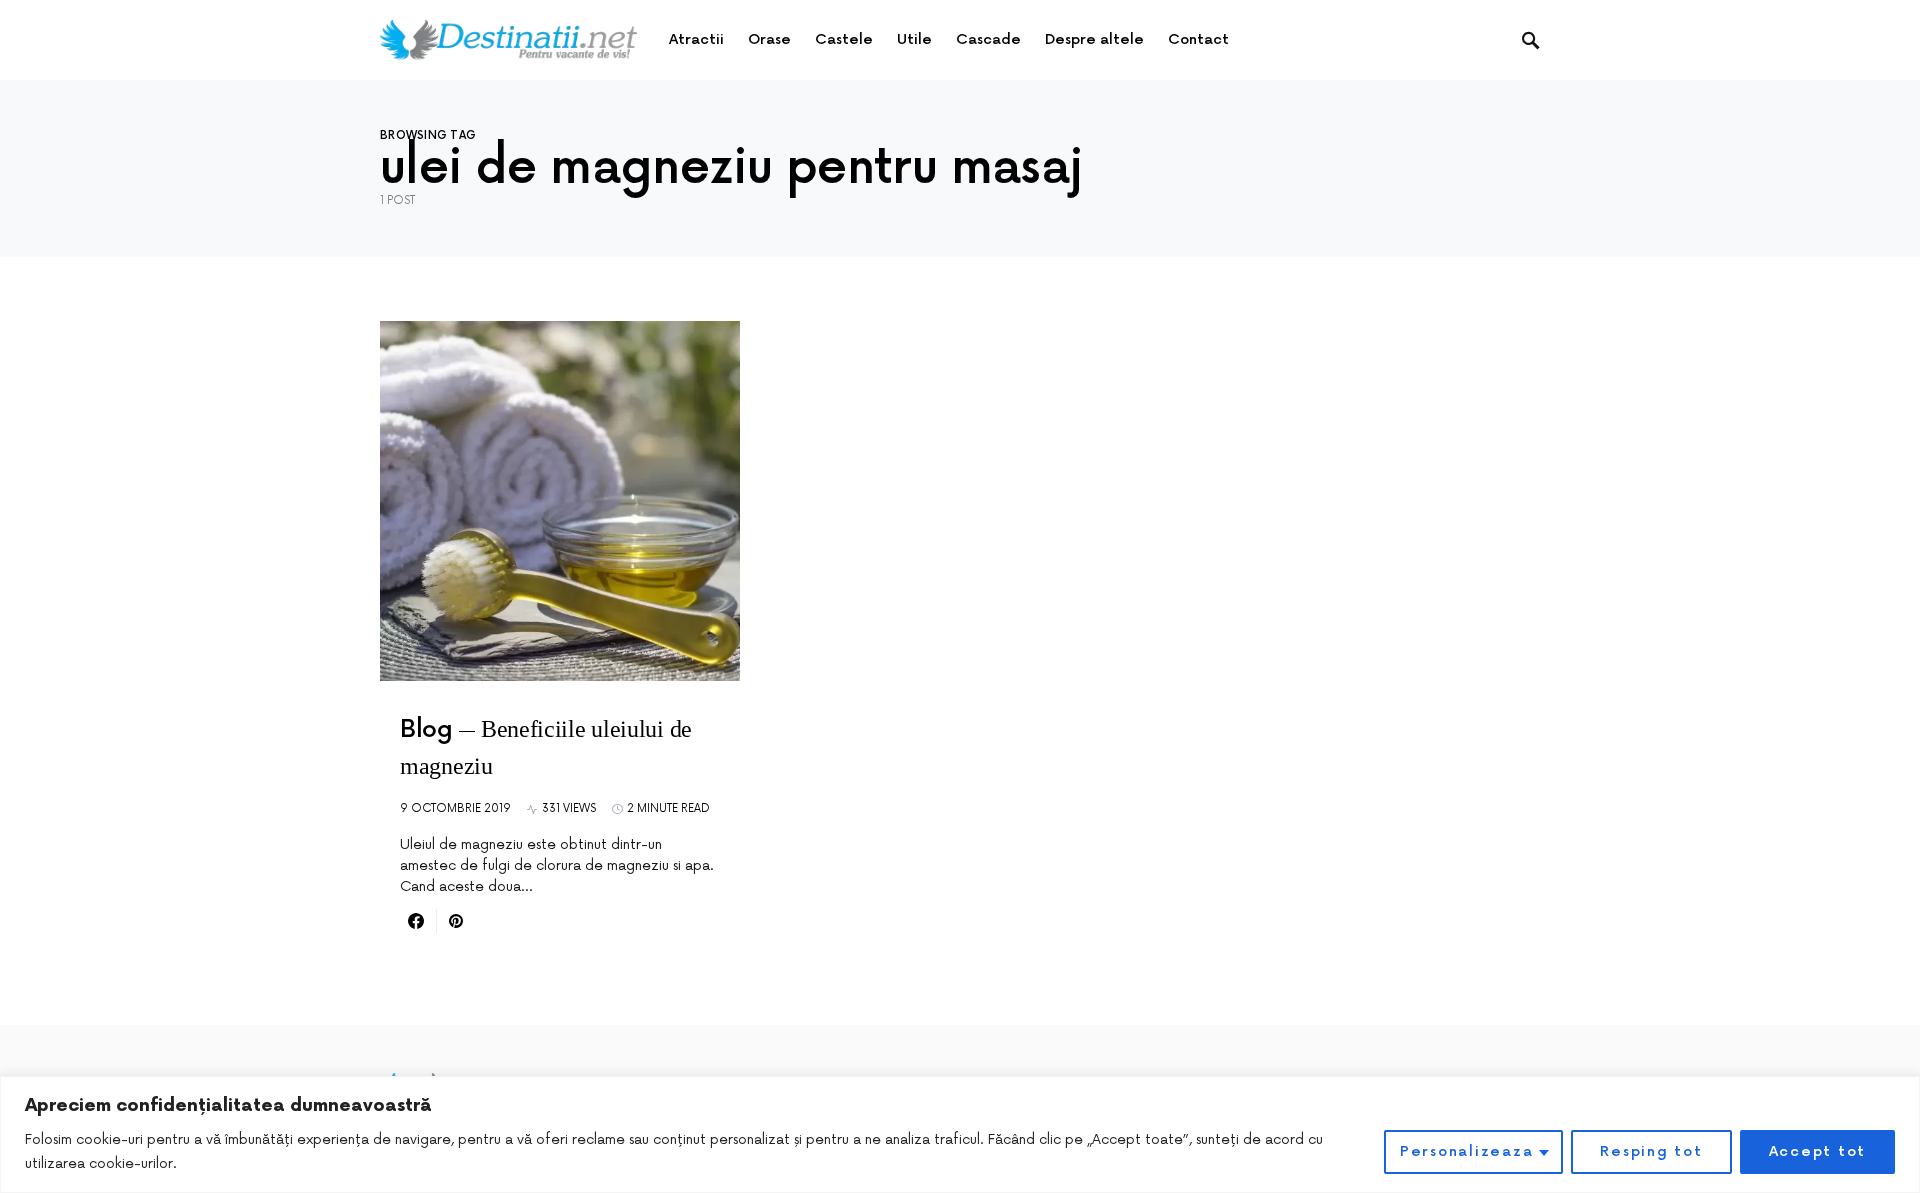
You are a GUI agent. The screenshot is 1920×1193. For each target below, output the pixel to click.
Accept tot (1818, 1151)
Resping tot (1651, 1151)
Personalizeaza (1467, 1151)
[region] (960, 1134)
